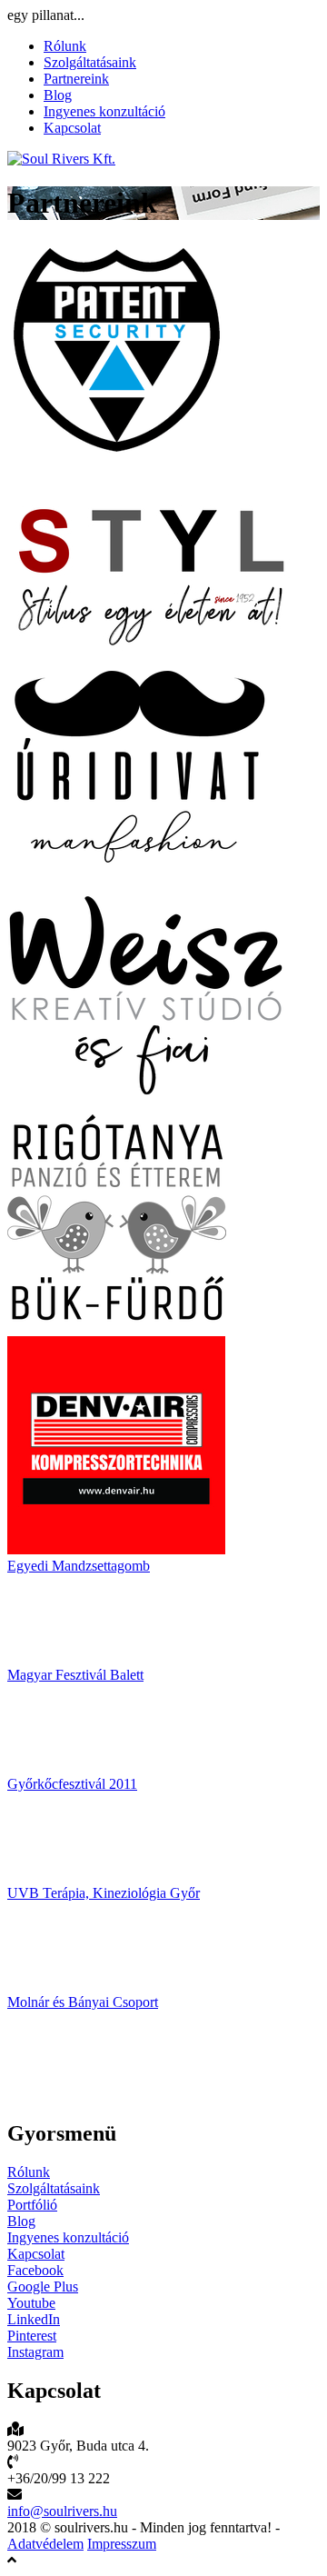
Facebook (35, 2270)
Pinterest (32, 2336)
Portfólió (32, 2205)
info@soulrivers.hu (62, 2511)
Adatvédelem (45, 2544)
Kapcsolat (72, 128)
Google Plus (43, 2286)
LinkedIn (34, 2319)
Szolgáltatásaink (90, 62)
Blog (58, 95)
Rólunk (65, 46)
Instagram (35, 2352)
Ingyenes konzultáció (104, 111)
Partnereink (76, 79)
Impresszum (122, 2544)
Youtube (31, 2303)
